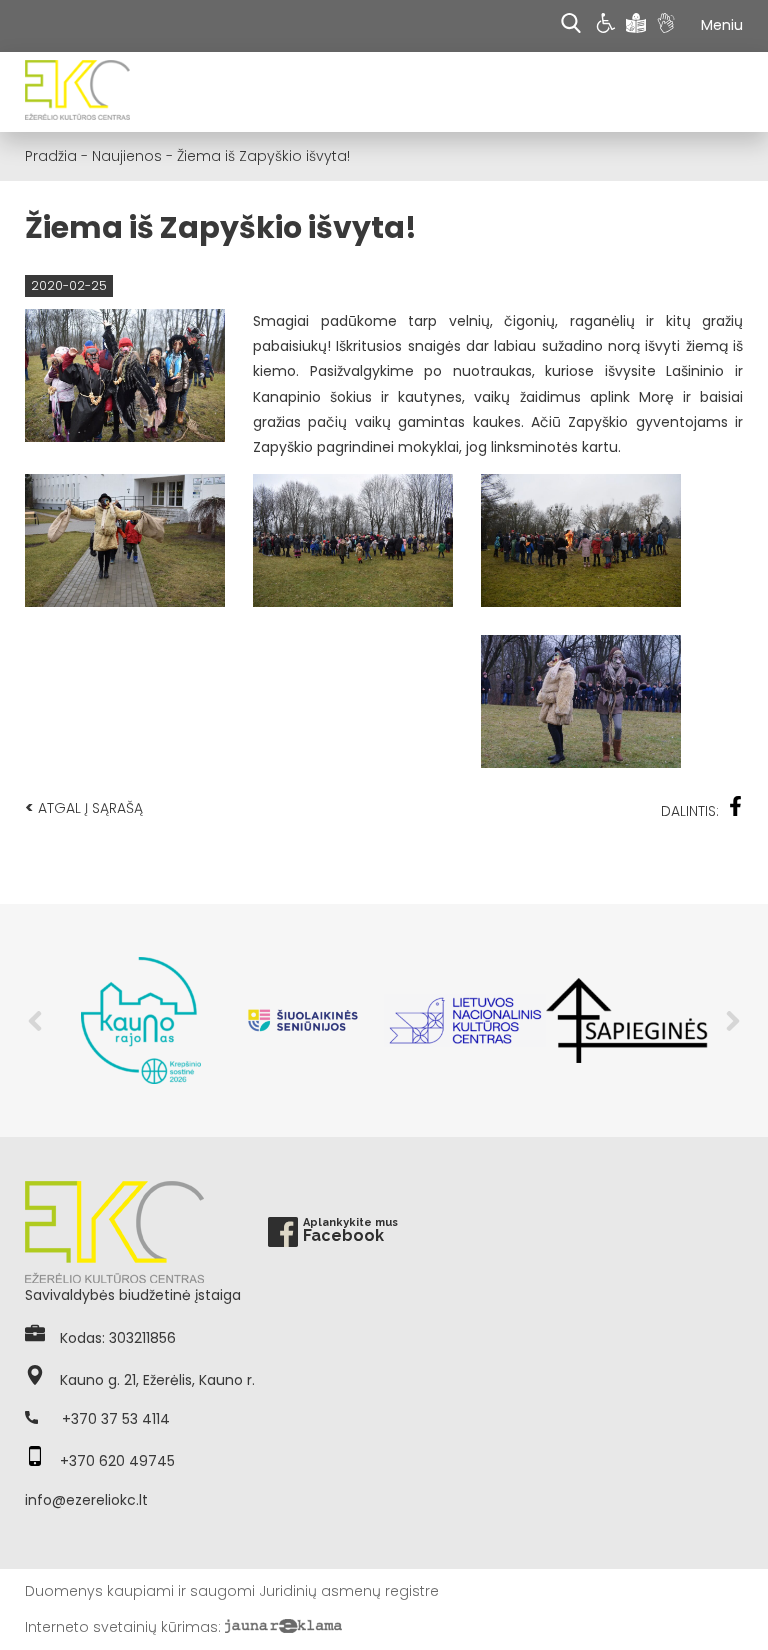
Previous (35, 1021)
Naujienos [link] (127, 156)
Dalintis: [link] (690, 811)
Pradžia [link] (51, 156)
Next (733, 1021)
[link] (608, 26)
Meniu (722, 25)
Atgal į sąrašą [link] (84, 807)
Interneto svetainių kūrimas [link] (121, 1627)
